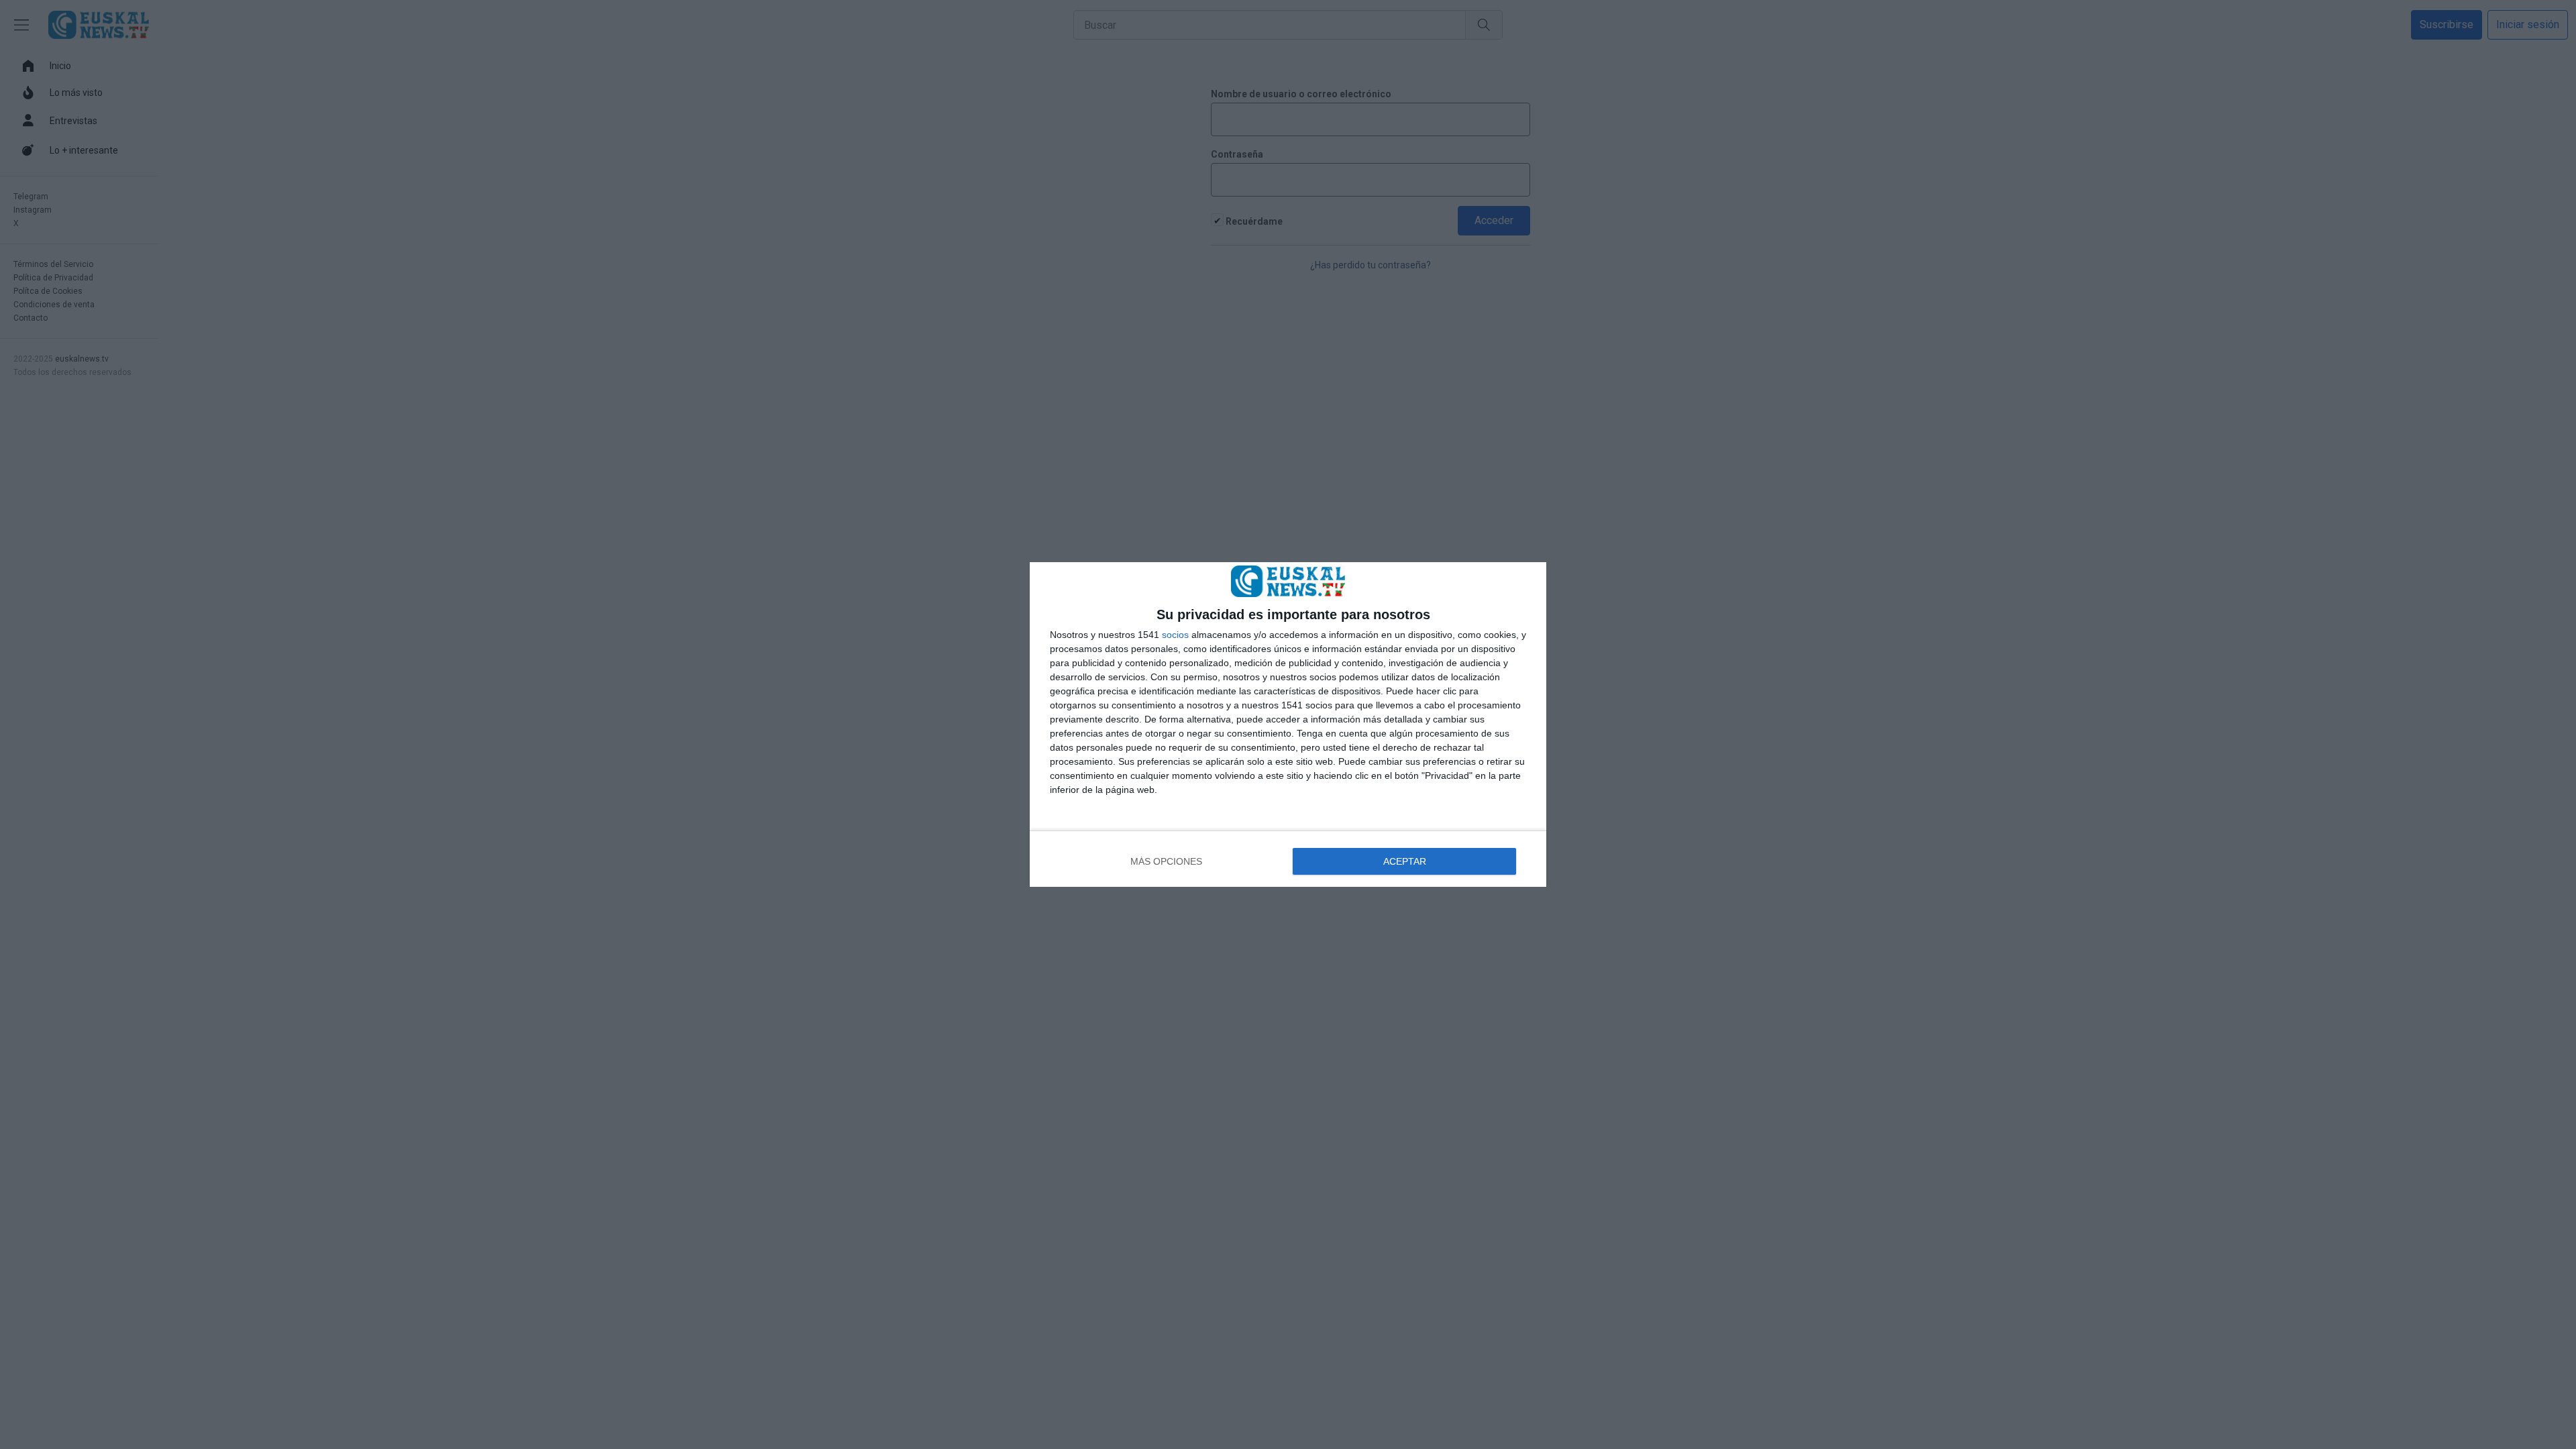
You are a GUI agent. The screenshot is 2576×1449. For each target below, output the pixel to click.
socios (1175, 635)
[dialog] (1288, 724)
